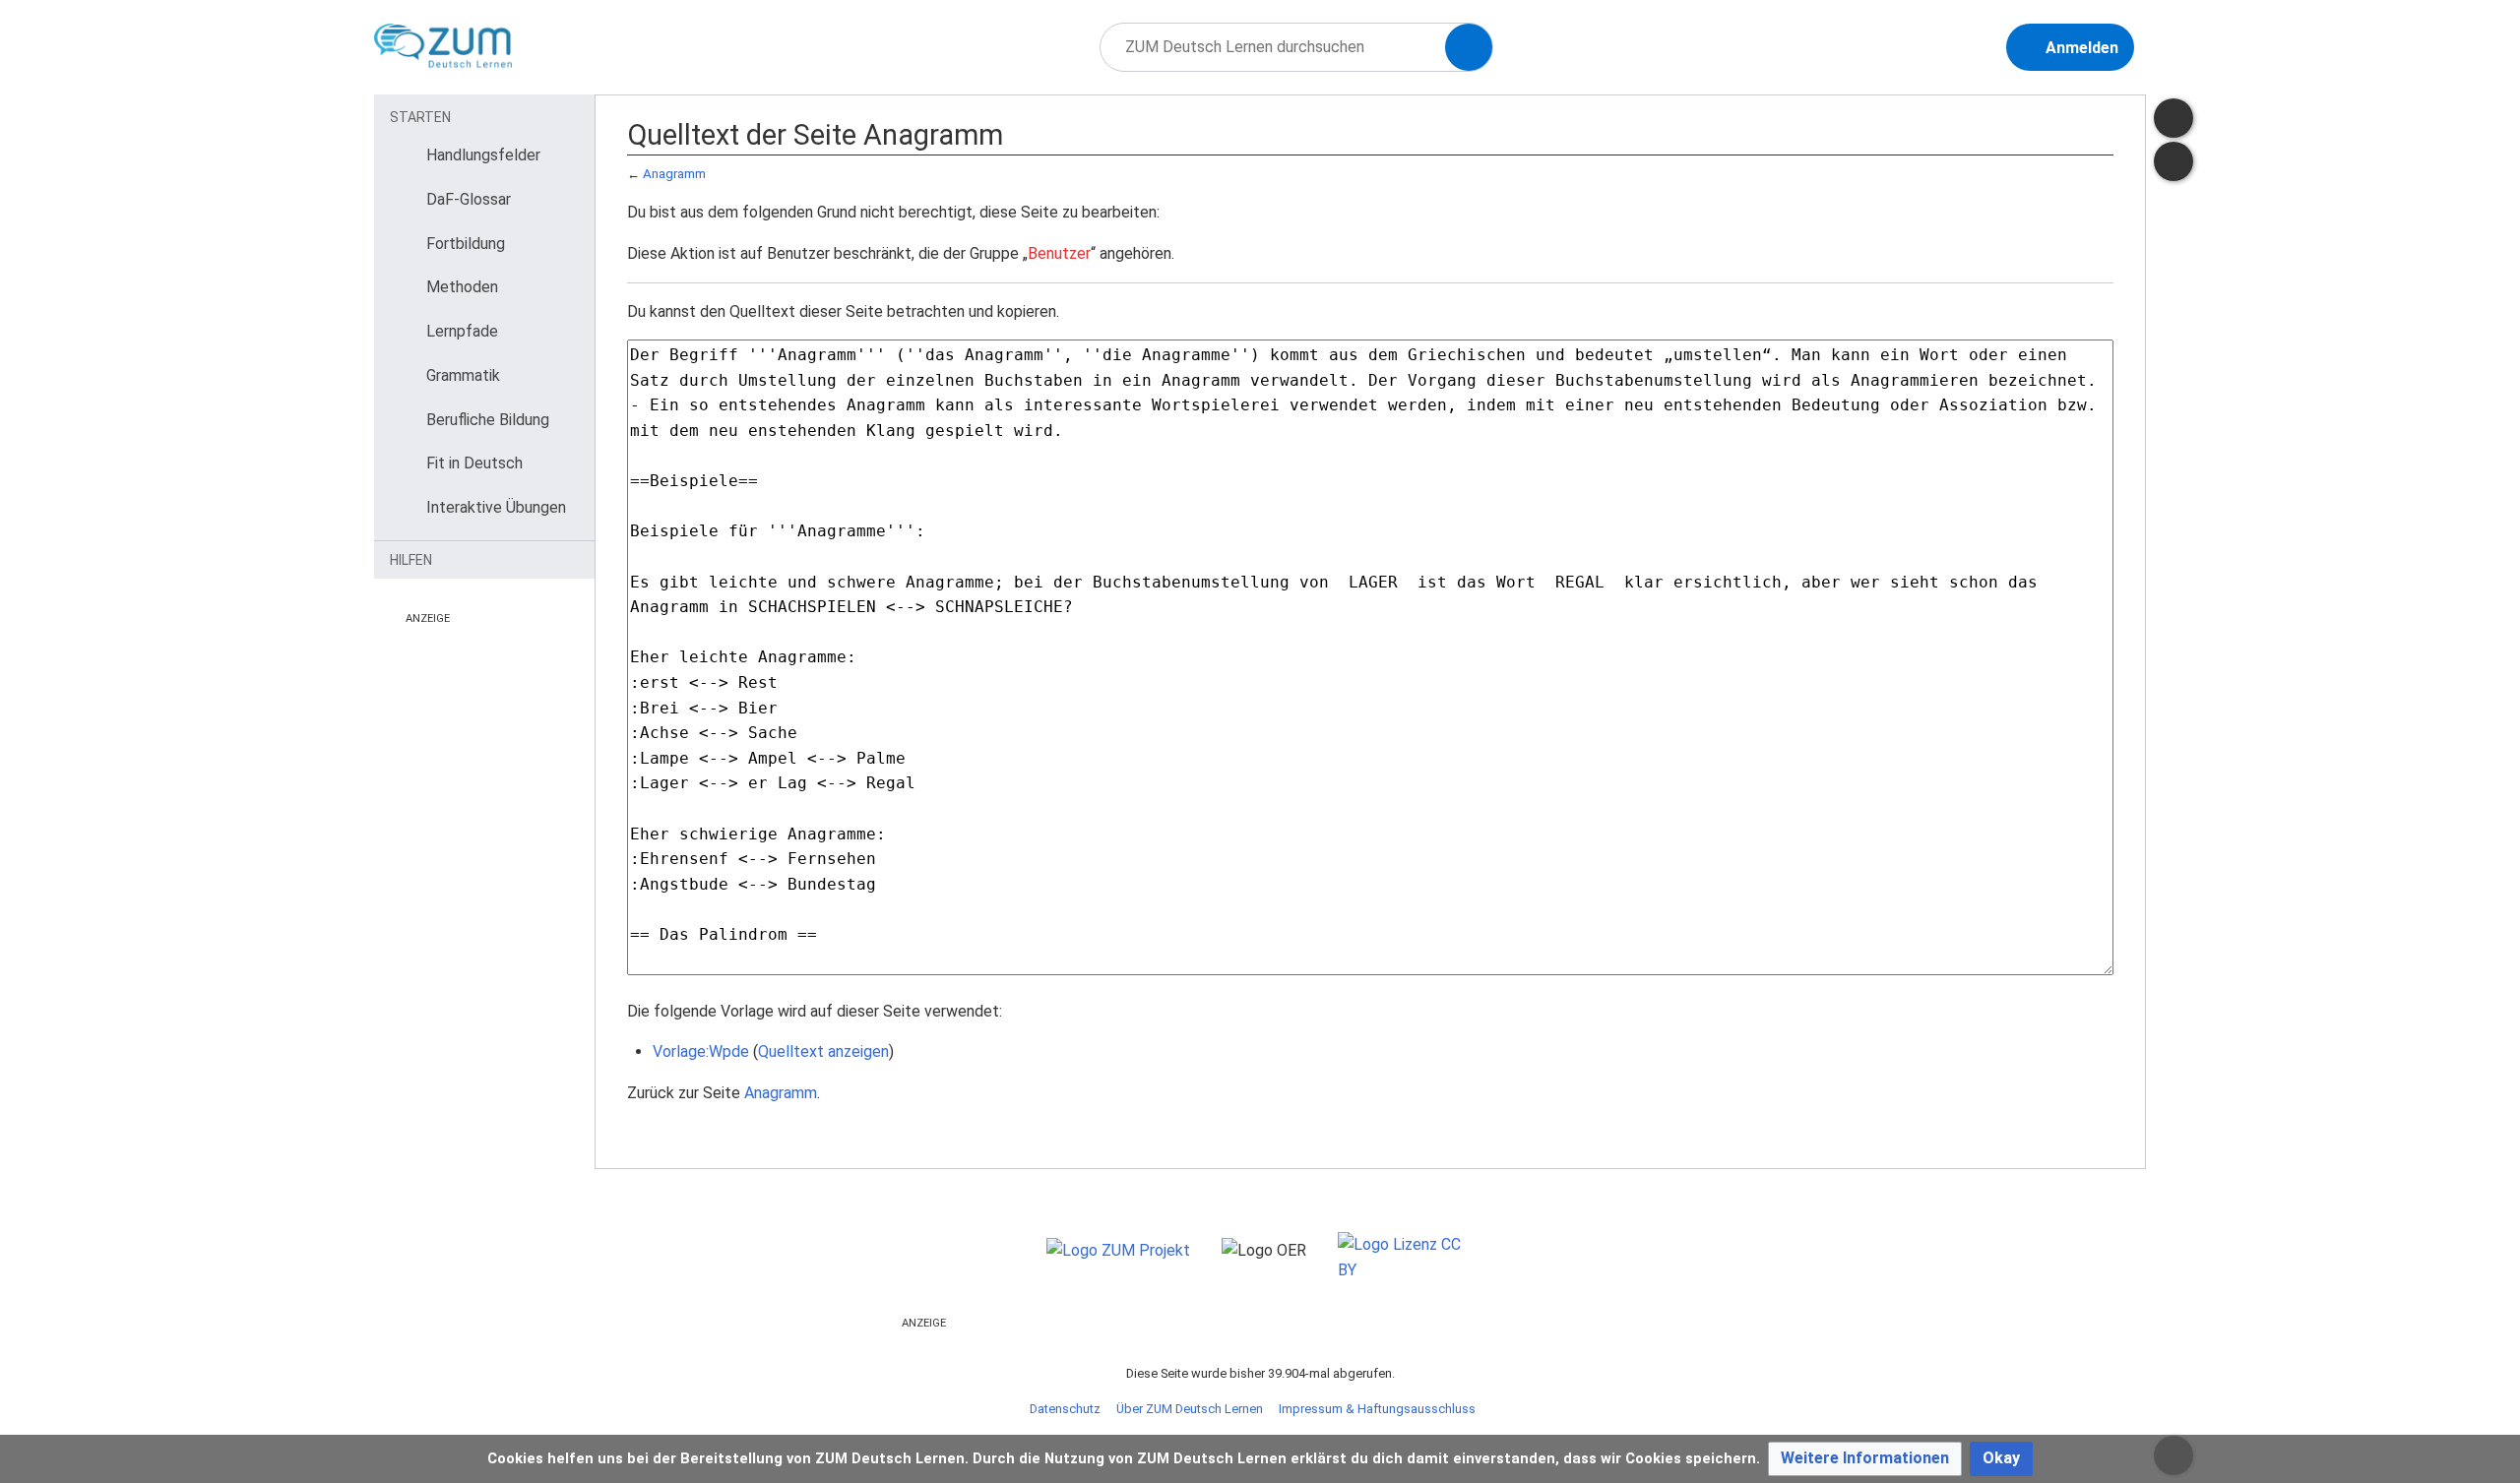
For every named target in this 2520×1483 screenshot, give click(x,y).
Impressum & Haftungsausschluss (1377, 1409)
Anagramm (674, 174)
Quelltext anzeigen (823, 1051)
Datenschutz (1065, 1409)
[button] (1865, 1459)
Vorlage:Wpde (701, 1051)
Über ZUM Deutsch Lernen (1190, 1409)
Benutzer (1059, 253)
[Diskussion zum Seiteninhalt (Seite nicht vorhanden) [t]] (2173, 118)
